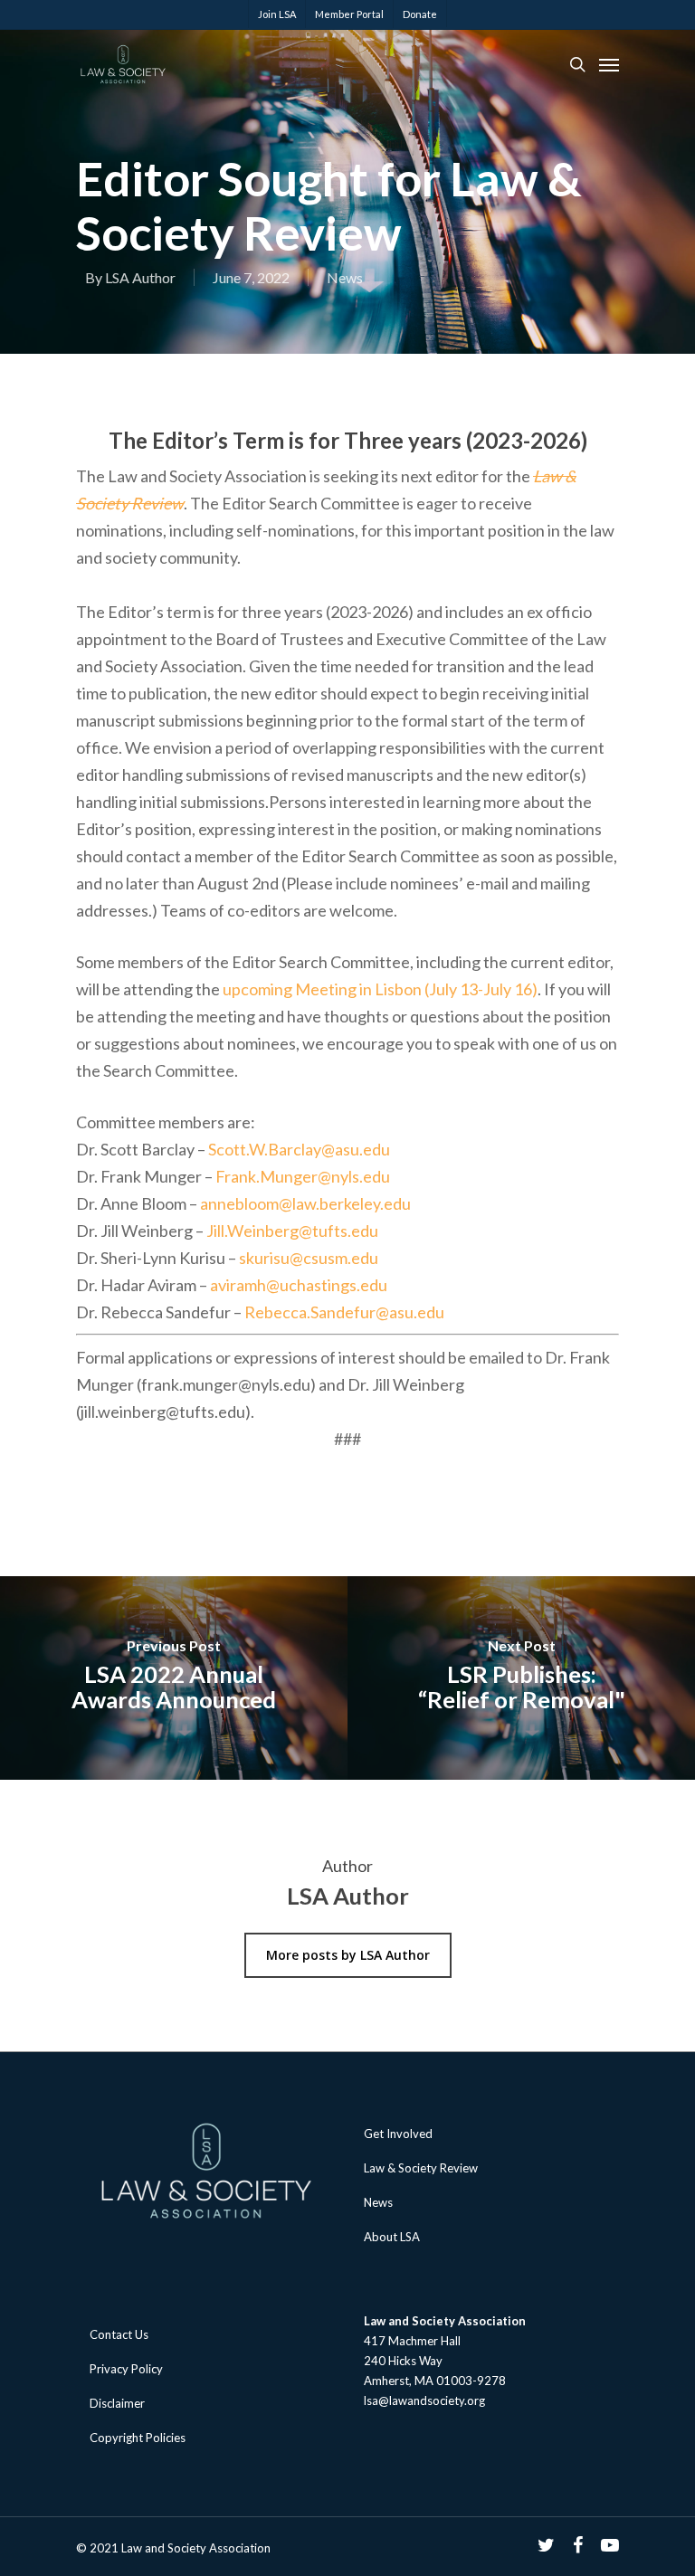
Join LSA (277, 14)
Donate (420, 14)
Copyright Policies (138, 2438)
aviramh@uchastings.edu (299, 1285)
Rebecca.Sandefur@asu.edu (344, 1312)
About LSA (392, 2237)
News (345, 277)
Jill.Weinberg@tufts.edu (292, 1231)
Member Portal (349, 14)
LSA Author (140, 277)
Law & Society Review (421, 2168)
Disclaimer (117, 2403)
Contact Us (119, 2334)
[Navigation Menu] (609, 64)
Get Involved (398, 2134)
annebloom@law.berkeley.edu (305, 1203)
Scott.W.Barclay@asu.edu (299, 1149)
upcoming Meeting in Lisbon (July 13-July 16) (380, 989)
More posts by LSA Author (348, 1955)
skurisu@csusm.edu (309, 1258)
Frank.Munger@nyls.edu (303, 1176)
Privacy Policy (126, 2369)
